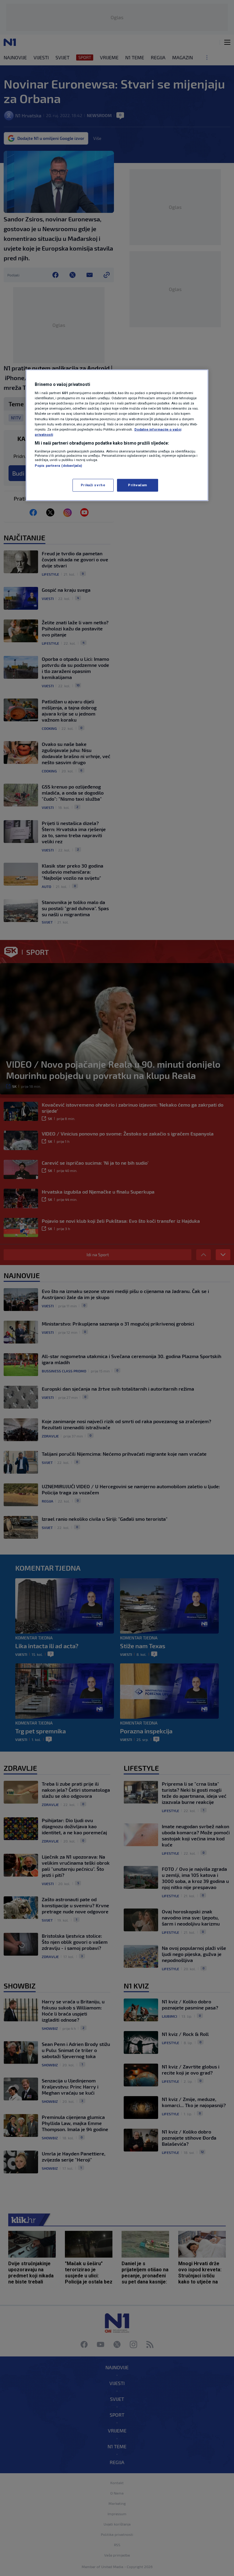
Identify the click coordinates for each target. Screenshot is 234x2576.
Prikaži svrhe (93, 485)
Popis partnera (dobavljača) (58, 466)
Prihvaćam (138, 485)
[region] (117, 435)
